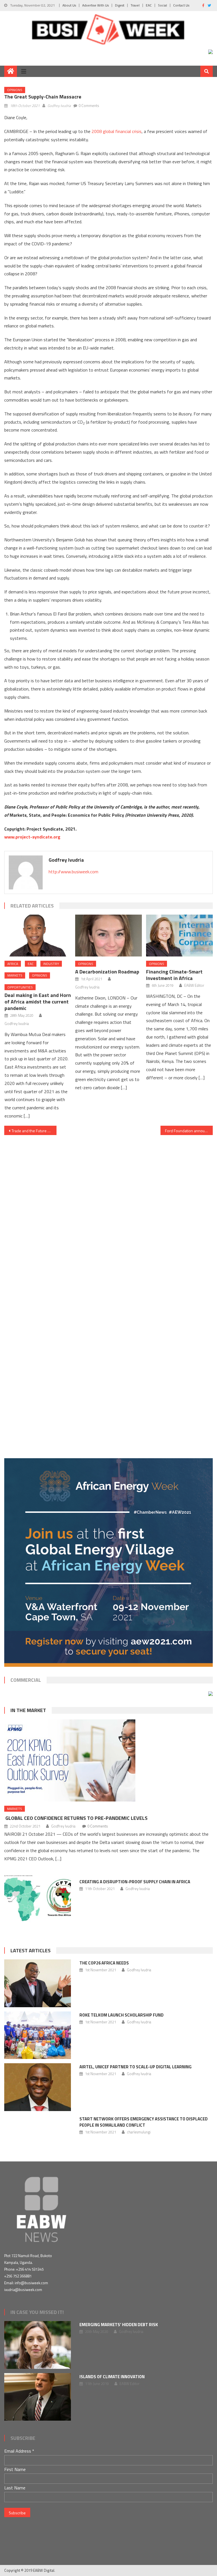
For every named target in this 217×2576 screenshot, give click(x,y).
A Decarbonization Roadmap (107, 972)
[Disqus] (108, 1206)
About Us (69, 5)
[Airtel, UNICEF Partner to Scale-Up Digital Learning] (38, 2087)
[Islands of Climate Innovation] (38, 2397)
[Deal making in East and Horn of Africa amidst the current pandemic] (38, 935)
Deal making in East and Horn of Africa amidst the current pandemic (38, 1002)
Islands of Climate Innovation (112, 2377)
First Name (15, 2469)
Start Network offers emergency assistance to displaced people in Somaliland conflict (144, 2122)
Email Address (19, 2451)
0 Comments (89, 106)
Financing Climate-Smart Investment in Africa (174, 975)
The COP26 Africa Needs (104, 1963)
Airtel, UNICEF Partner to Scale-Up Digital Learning (135, 2067)
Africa (13, 964)
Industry (51, 964)
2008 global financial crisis (116, 131)
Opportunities (20, 987)
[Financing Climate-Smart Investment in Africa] (179, 935)
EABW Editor (194, 985)
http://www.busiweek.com (73, 872)
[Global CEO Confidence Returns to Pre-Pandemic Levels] (108, 1760)
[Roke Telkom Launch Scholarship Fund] (38, 2035)
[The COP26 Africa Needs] (38, 1983)
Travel (135, 5)
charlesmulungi (139, 2132)
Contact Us (181, 5)
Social (162, 5)
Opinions (15, 90)
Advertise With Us (96, 5)
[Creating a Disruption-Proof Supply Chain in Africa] (38, 1899)
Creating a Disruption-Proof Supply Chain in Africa (135, 1882)
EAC (149, 5)
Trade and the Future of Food (34, 1131)
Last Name (15, 2488)
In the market (28, 1710)
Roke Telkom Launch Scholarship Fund (121, 2015)
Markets (15, 975)
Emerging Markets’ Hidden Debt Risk (119, 2325)
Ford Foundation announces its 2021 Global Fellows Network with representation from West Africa (189, 1131)
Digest (120, 5)
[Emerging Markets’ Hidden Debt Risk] (38, 2345)
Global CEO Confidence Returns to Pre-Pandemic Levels (76, 1818)
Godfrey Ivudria (59, 106)
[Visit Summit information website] (211, 51)
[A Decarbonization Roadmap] (108, 935)
